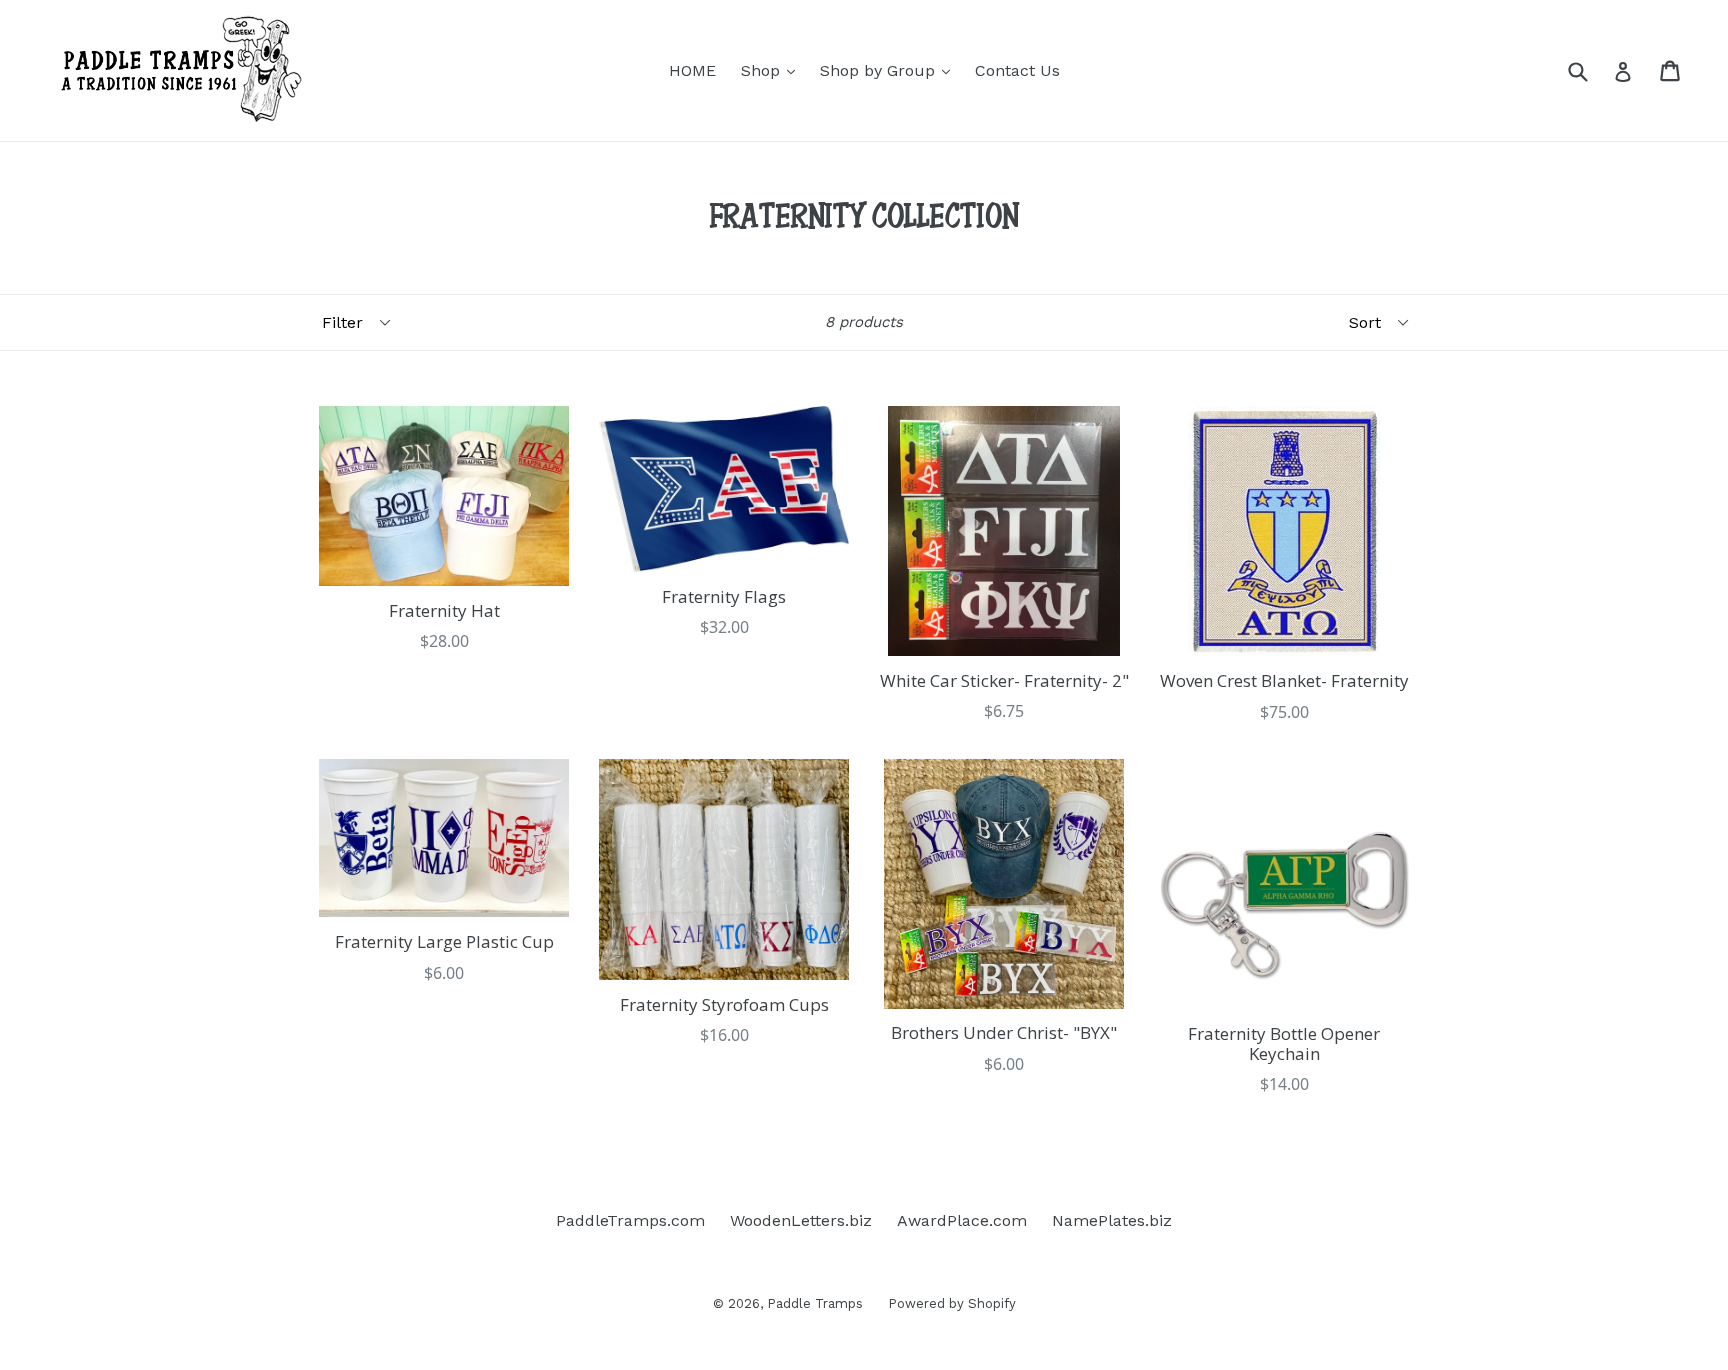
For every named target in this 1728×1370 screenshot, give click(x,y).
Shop (773, 70)
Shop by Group (890, 70)
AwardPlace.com (962, 1220)
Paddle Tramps (815, 1303)
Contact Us (1017, 70)
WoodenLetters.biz (801, 1220)
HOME (692, 70)
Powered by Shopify (952, 1303)
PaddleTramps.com (630, 1220)
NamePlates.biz (1112, 1220)
